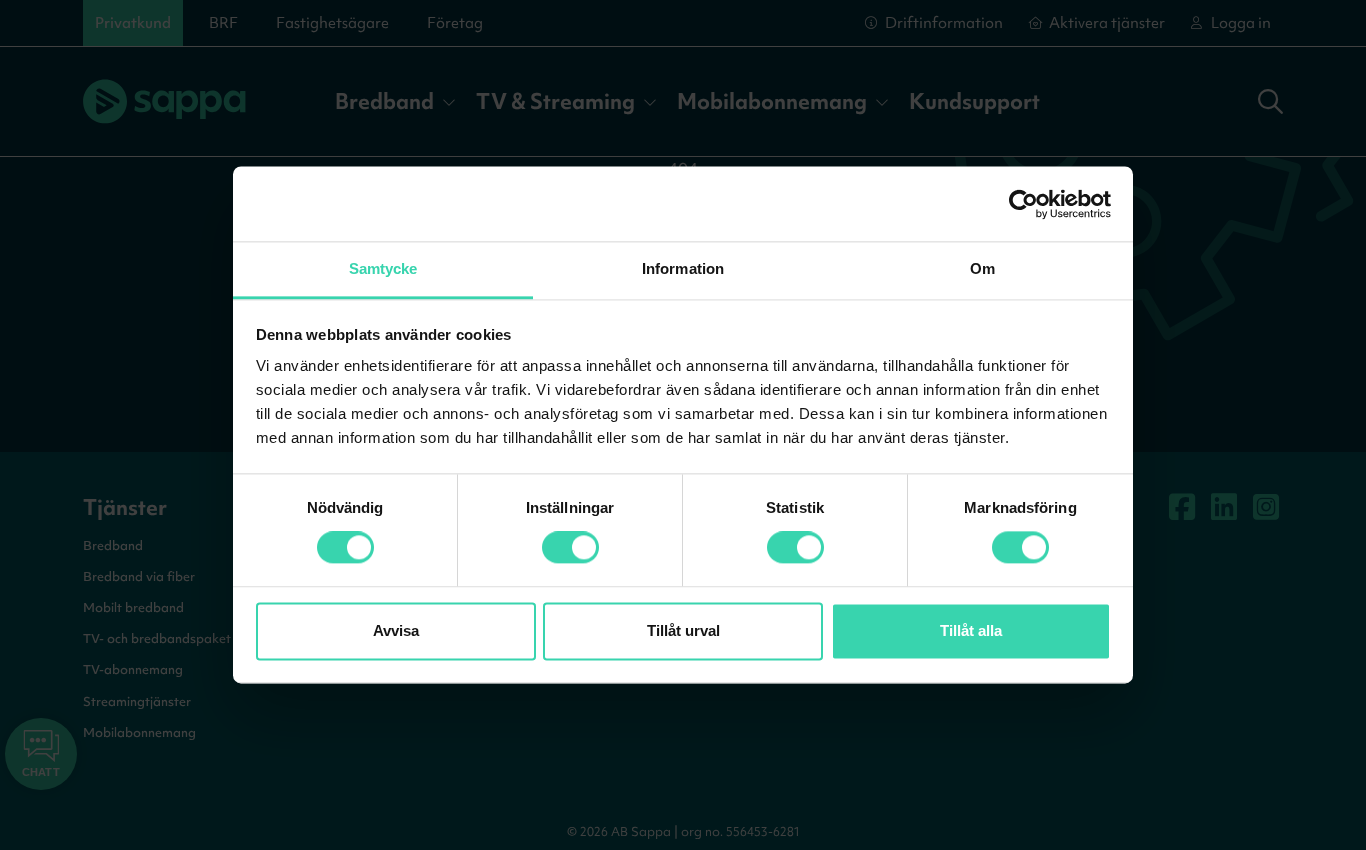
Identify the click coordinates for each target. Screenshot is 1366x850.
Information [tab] (683, 268)
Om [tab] (982, 268)
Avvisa (396, 630)
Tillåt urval (683, 630)
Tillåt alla (971, 630)
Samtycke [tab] (383, 268)
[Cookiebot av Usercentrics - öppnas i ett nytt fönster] (1023, 204)
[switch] (570, 548)
